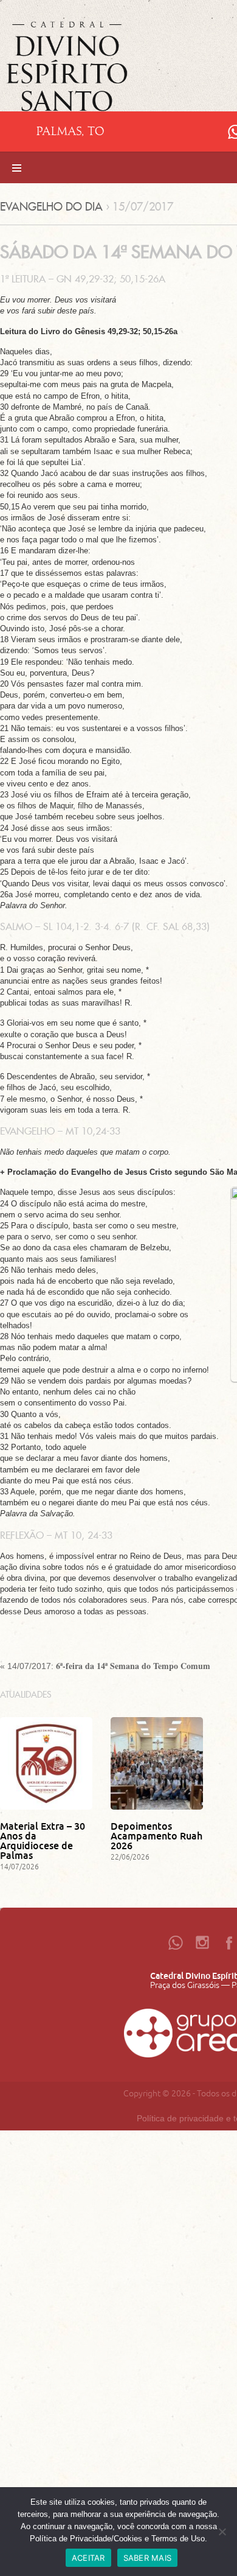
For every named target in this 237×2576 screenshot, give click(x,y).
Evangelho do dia (51, 207)
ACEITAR (88, 2558)
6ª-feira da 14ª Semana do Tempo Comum (133, 1666)
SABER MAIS (148, 2558)
